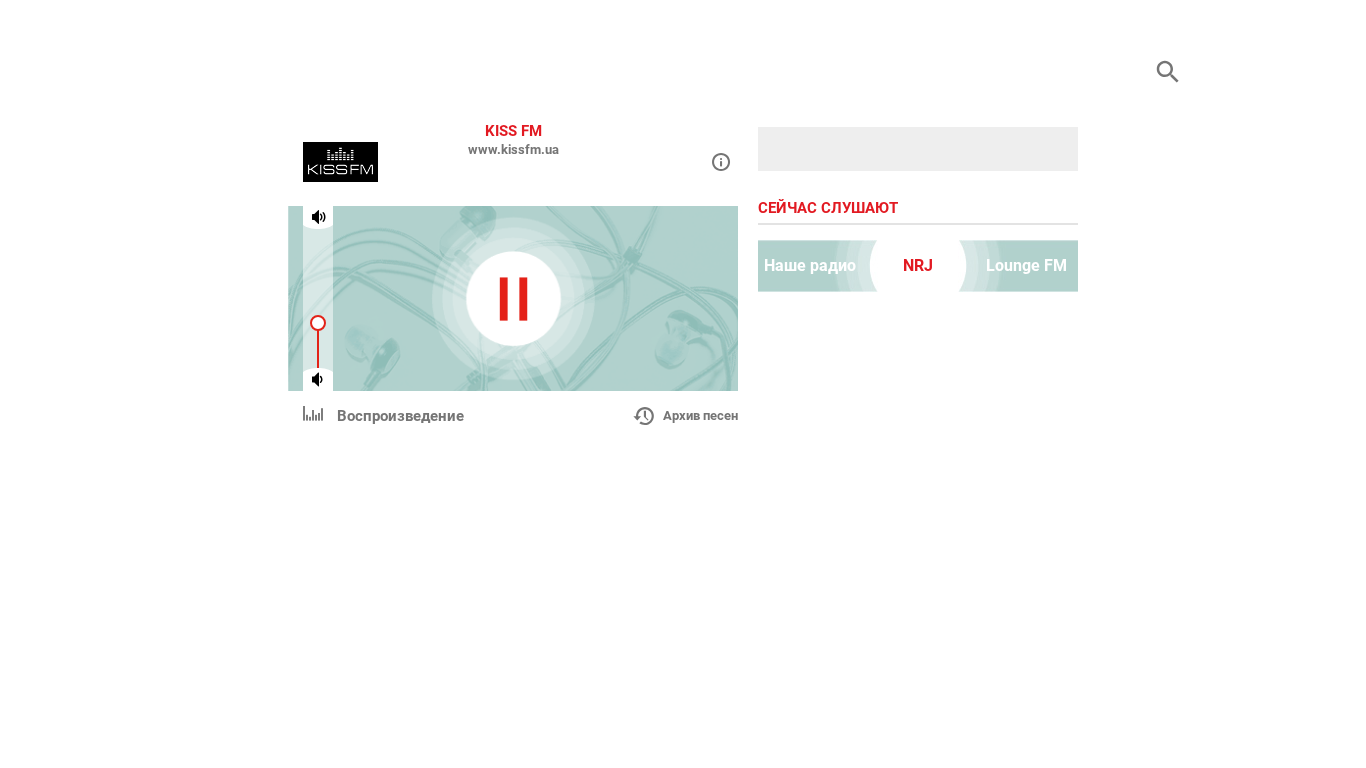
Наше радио (810, 265)
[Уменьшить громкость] (318, 379)
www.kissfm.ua (513, 149)
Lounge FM (1026, 265)
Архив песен (699, 415)
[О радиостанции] (721, 164)
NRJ (918, 265)
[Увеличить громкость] (318, 217)
